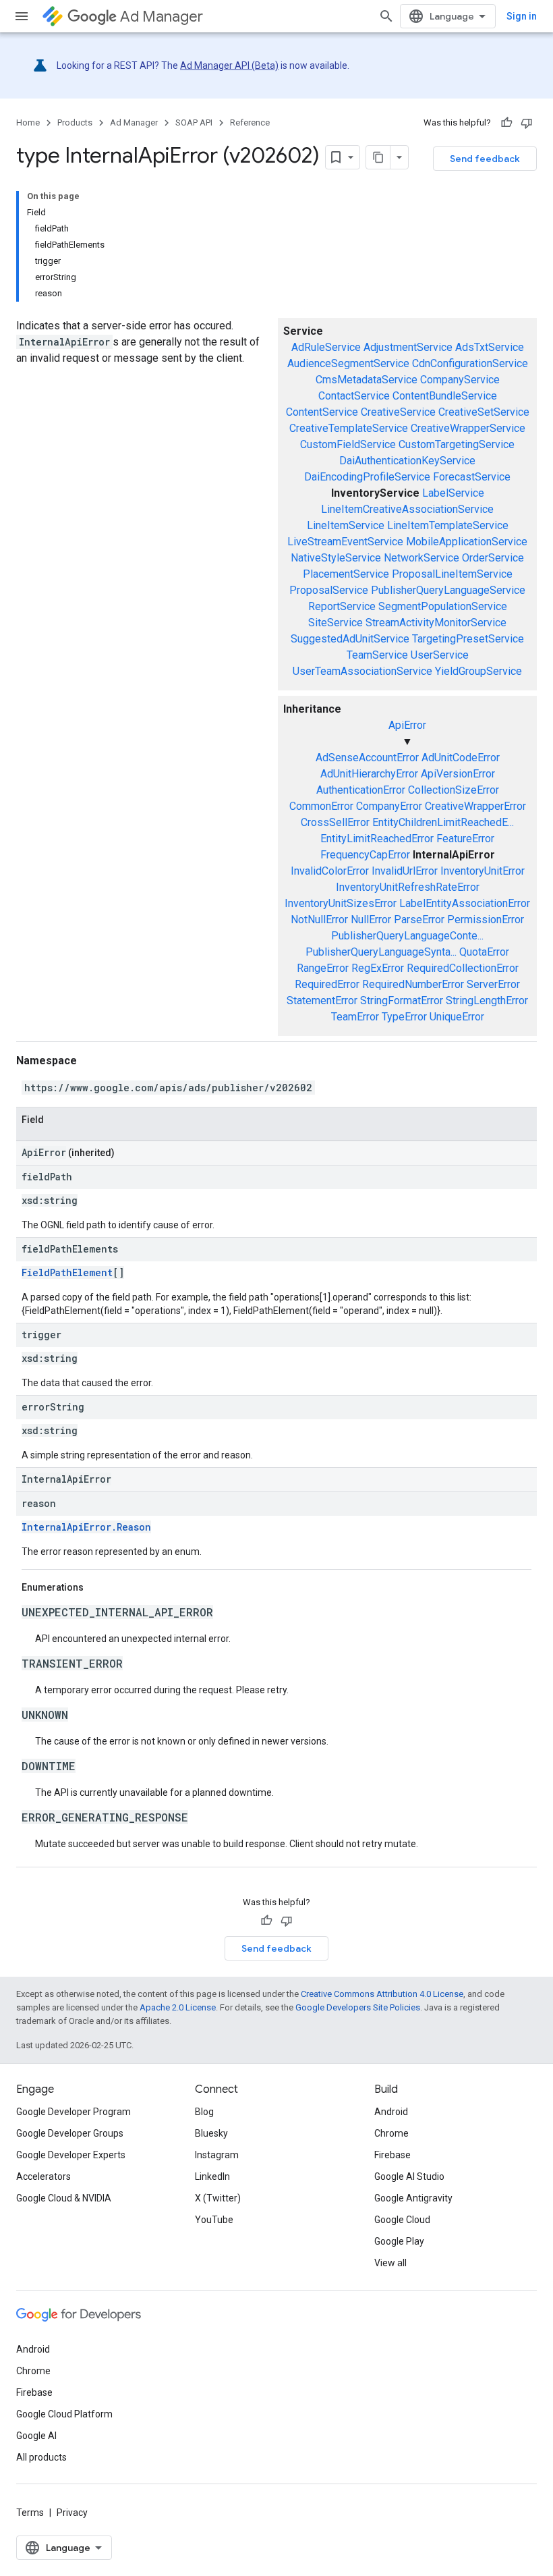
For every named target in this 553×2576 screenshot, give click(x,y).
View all (390, 2263)
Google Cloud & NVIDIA (64, 2198)
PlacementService (346, 574)
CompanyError (389, 806)
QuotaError (484, 952)
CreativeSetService (484, 412)
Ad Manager (162, 17)
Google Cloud (402, 2220)
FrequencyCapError (365, 855)
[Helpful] (506, 123)
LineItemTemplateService (448, 525)
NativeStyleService (336, 558)
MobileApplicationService (467, 542)
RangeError (323, 968)
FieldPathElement (67, 1272)
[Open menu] (22, 16)
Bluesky (211, 2133)
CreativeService (398, 412)
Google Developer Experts (71, 2155)
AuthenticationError (361, 790)
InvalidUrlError (405, 871)
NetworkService (421, 558)
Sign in (522, 16)
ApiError (407, 725)
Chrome (391, 2133)
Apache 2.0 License (178, 2007)
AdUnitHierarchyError (369, 774)
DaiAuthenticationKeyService (407, 461)
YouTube (214, 2220)
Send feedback (485, 159)
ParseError (419, 920)
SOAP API (194, 122)
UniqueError (457, 1017)
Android (391, 2112)
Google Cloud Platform (64, 2414)
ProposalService (329, 590)
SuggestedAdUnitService (350, 639)
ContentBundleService (445, 396)
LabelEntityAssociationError (465, 903)
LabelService (453, 493)
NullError (371, 920)
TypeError (404, 1017)
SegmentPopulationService (443, 606)
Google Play (399, 2241)
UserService (440, 655)
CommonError (321, 806)
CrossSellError (335, 822)
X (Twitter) (218, 2198)
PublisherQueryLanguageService (448, 590)
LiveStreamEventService (345, 542)
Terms (30, 2513)
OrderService (493, 558)
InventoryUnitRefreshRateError (408, 887)
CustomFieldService (348, 444)
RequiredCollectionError (463, 968)
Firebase (392, 2155)
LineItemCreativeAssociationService (407, 509)
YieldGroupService (478, 671)
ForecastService (472, 477)
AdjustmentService (408, 347)
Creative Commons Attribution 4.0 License (382, 1994)
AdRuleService (326, 347)
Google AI (36, 2436)
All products (41, 2457)
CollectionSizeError (454, 790)
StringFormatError (402, 1001)
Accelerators (43, 2176)
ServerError (493, 984)
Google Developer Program (74, 2112)
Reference (250, 122)
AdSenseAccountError (367, 758)
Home (28, 122)
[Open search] (386, 16)
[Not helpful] (527, 123)
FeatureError (465, 839)
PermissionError (486, 920)
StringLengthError (487, 1001)
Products (75, 122)
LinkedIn (212, 2176)
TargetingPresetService (468, 639)
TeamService (377, 655)
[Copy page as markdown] (378, 157)
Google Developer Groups (70, 2133)
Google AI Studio (409, 2176)
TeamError (355, 1017)
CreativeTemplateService (349, 428)
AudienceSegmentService (348, 363)
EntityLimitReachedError (377, 839)
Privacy (72, 2513)
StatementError (322, 1001)
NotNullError (319, 920)
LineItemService (346, 525)
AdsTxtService (490, 347)
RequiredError (327, 984)
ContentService (322, 412)
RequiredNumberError (413, 984)
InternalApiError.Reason (86, 1527)
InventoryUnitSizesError (341, 903)
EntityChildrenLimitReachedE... (443, 822)
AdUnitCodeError (461, 758)
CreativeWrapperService (468, 428)
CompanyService (460, 380)
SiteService (336, 623)
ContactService (354, 396)
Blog (204, 2112)
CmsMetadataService (367, 380)
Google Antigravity (413, 2198)
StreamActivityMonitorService (436, 623)
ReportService (342, 606)
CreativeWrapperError (475, 806)
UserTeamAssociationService (362, 671)
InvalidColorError (330, 871)
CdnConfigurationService (470, 363)
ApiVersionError (458, 774)
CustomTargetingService (457, 444)
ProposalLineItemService (452, 574)
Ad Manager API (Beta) (229, 65)
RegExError (378, 968)
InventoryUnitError (483, 871)
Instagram (217, 2155)
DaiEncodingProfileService (367, 477)
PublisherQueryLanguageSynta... (381, 952)
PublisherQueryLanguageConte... (407, 936)
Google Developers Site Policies (358, 2007)
